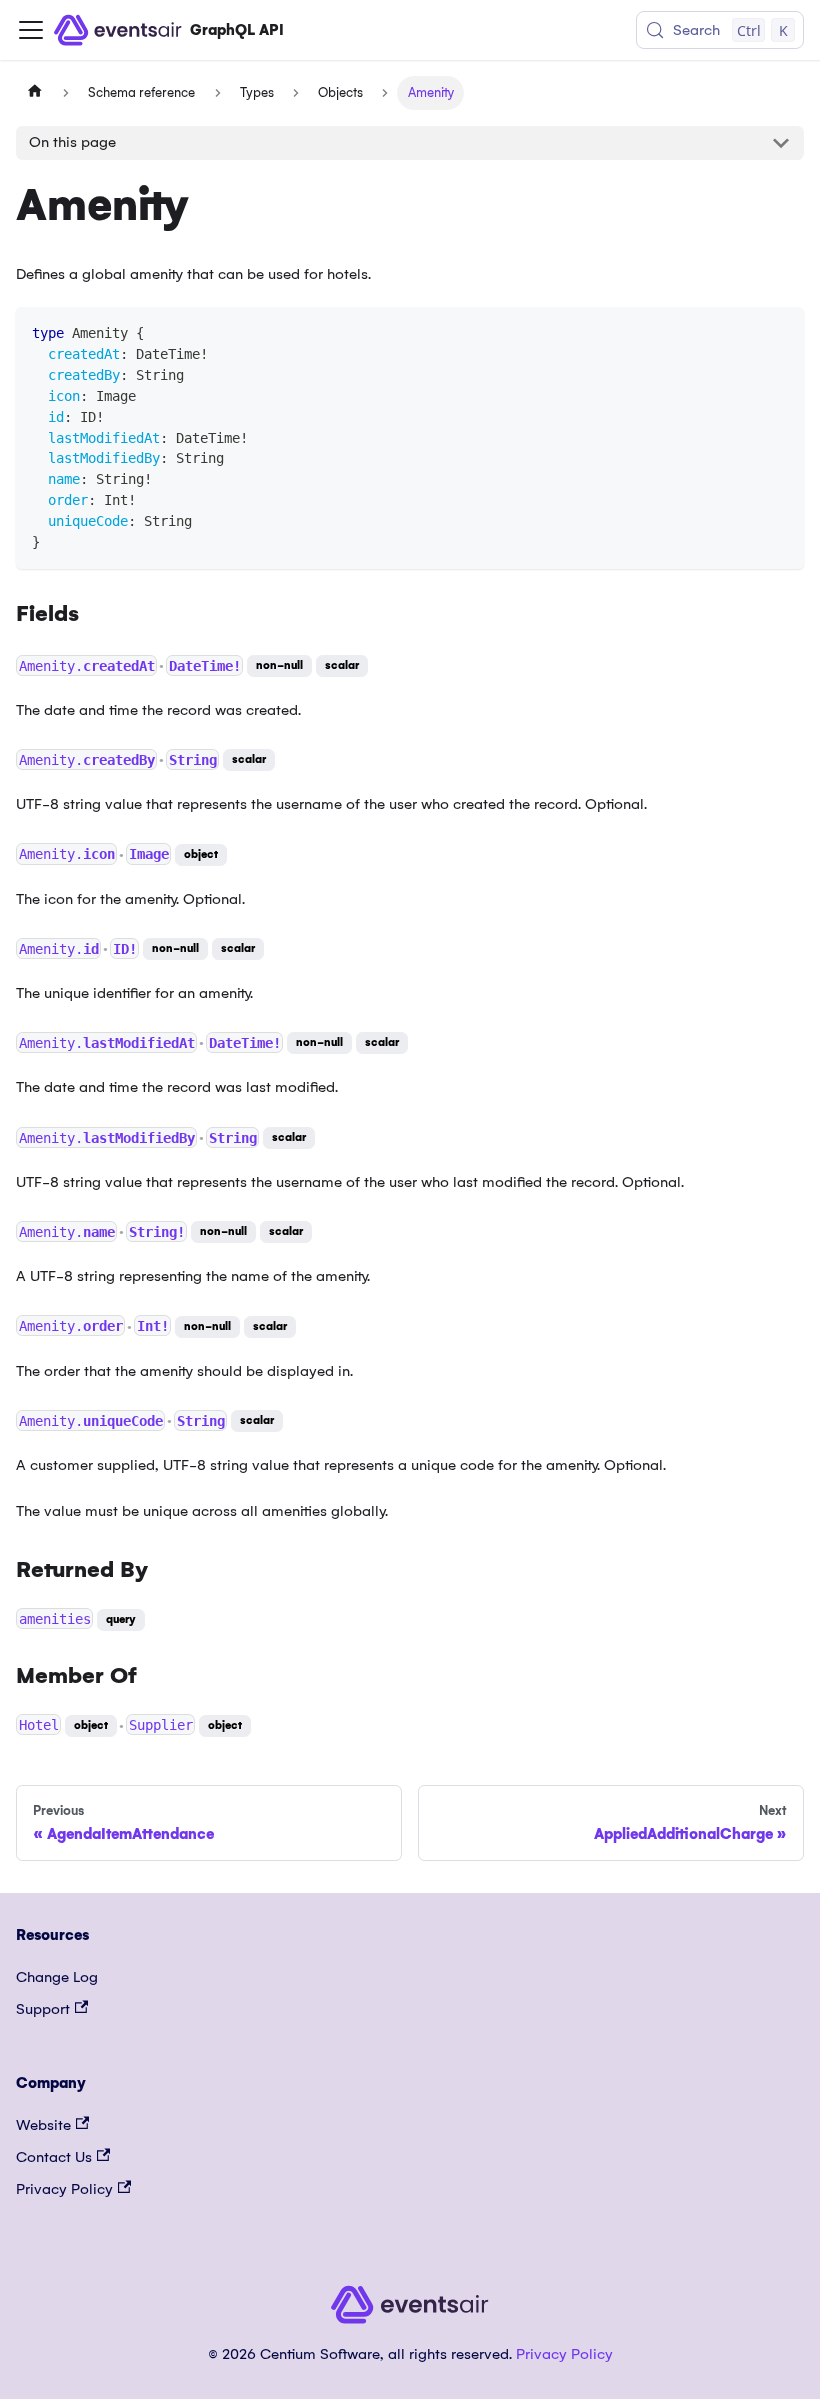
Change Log (57, 1977)
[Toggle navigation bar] (31, 30)
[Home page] (35, 93)
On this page (72, 142)
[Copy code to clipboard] (779, 331)
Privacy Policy (64, 2189)
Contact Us (54, 2157)
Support (43, 2009)
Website (43, 2125)
